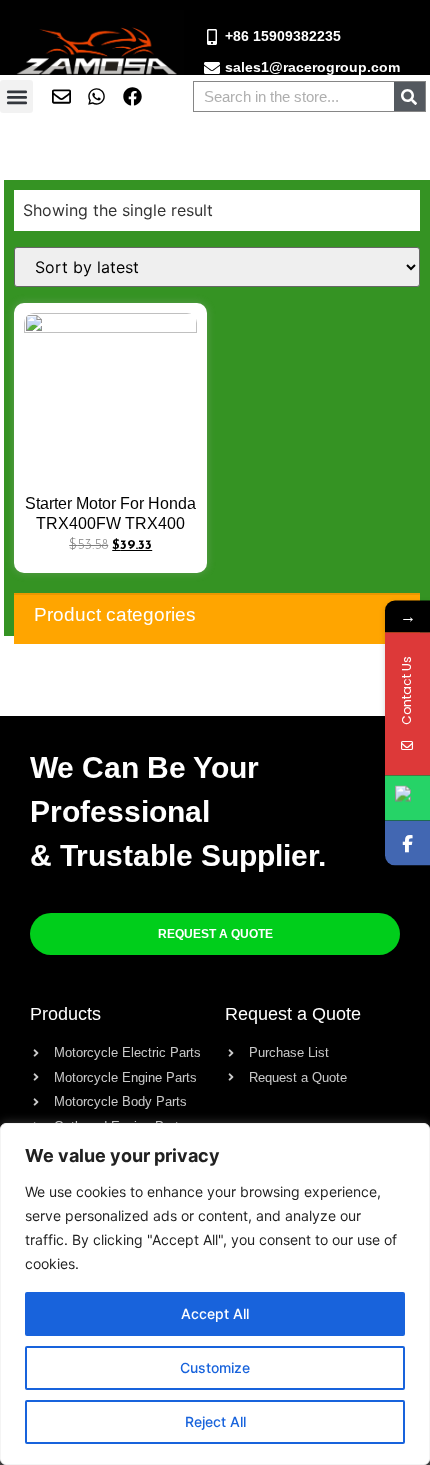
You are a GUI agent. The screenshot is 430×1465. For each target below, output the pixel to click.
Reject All (215, 1421)
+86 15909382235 (283, 36)
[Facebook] (407, 842)
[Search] (409, 96)
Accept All (215, 1313)
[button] (16, 96)
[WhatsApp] (407, 797)
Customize (215, 1367)
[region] (215, 1294)
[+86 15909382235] (212, 37)
